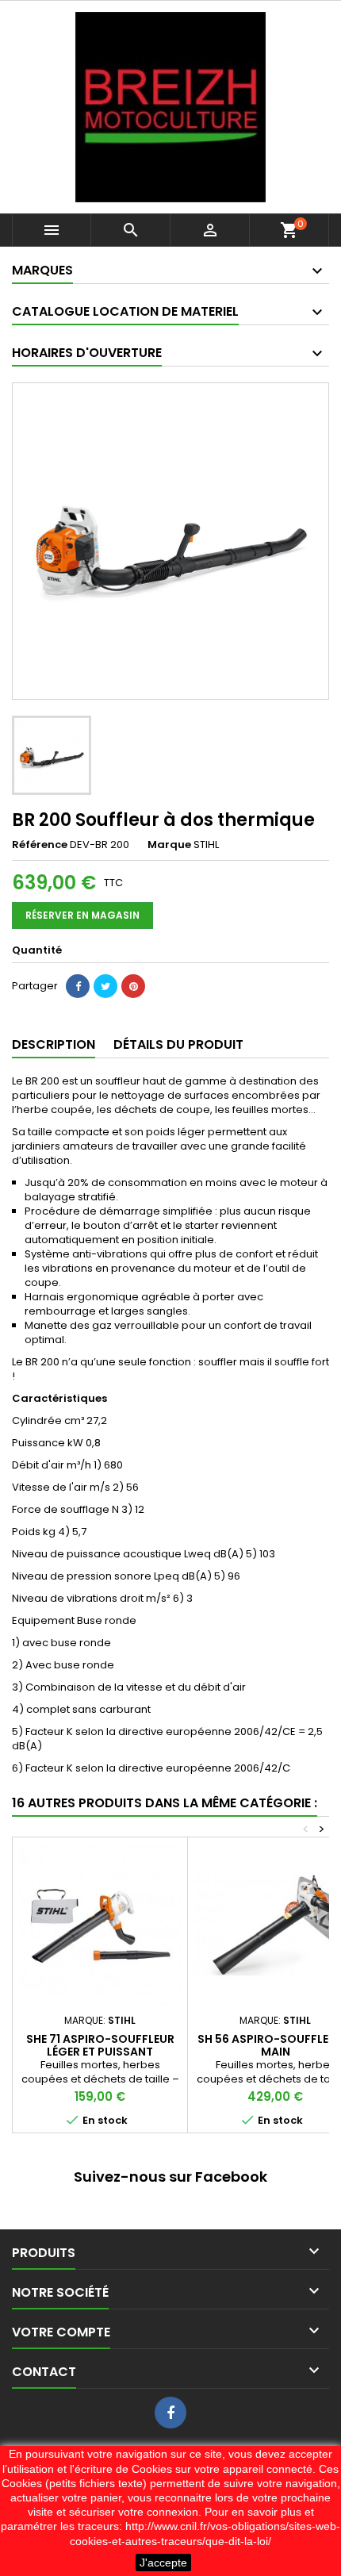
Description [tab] (54, 1044)
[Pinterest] (133, 986)
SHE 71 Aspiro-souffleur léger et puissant (100, 2045)
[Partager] (78, 986)
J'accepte (163, 2563)
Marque (169, 845)
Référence (40, 845)
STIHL (206, 845)
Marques (42, 270)
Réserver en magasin (82, 915)
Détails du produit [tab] (178, 1044)
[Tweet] (105, 986)
